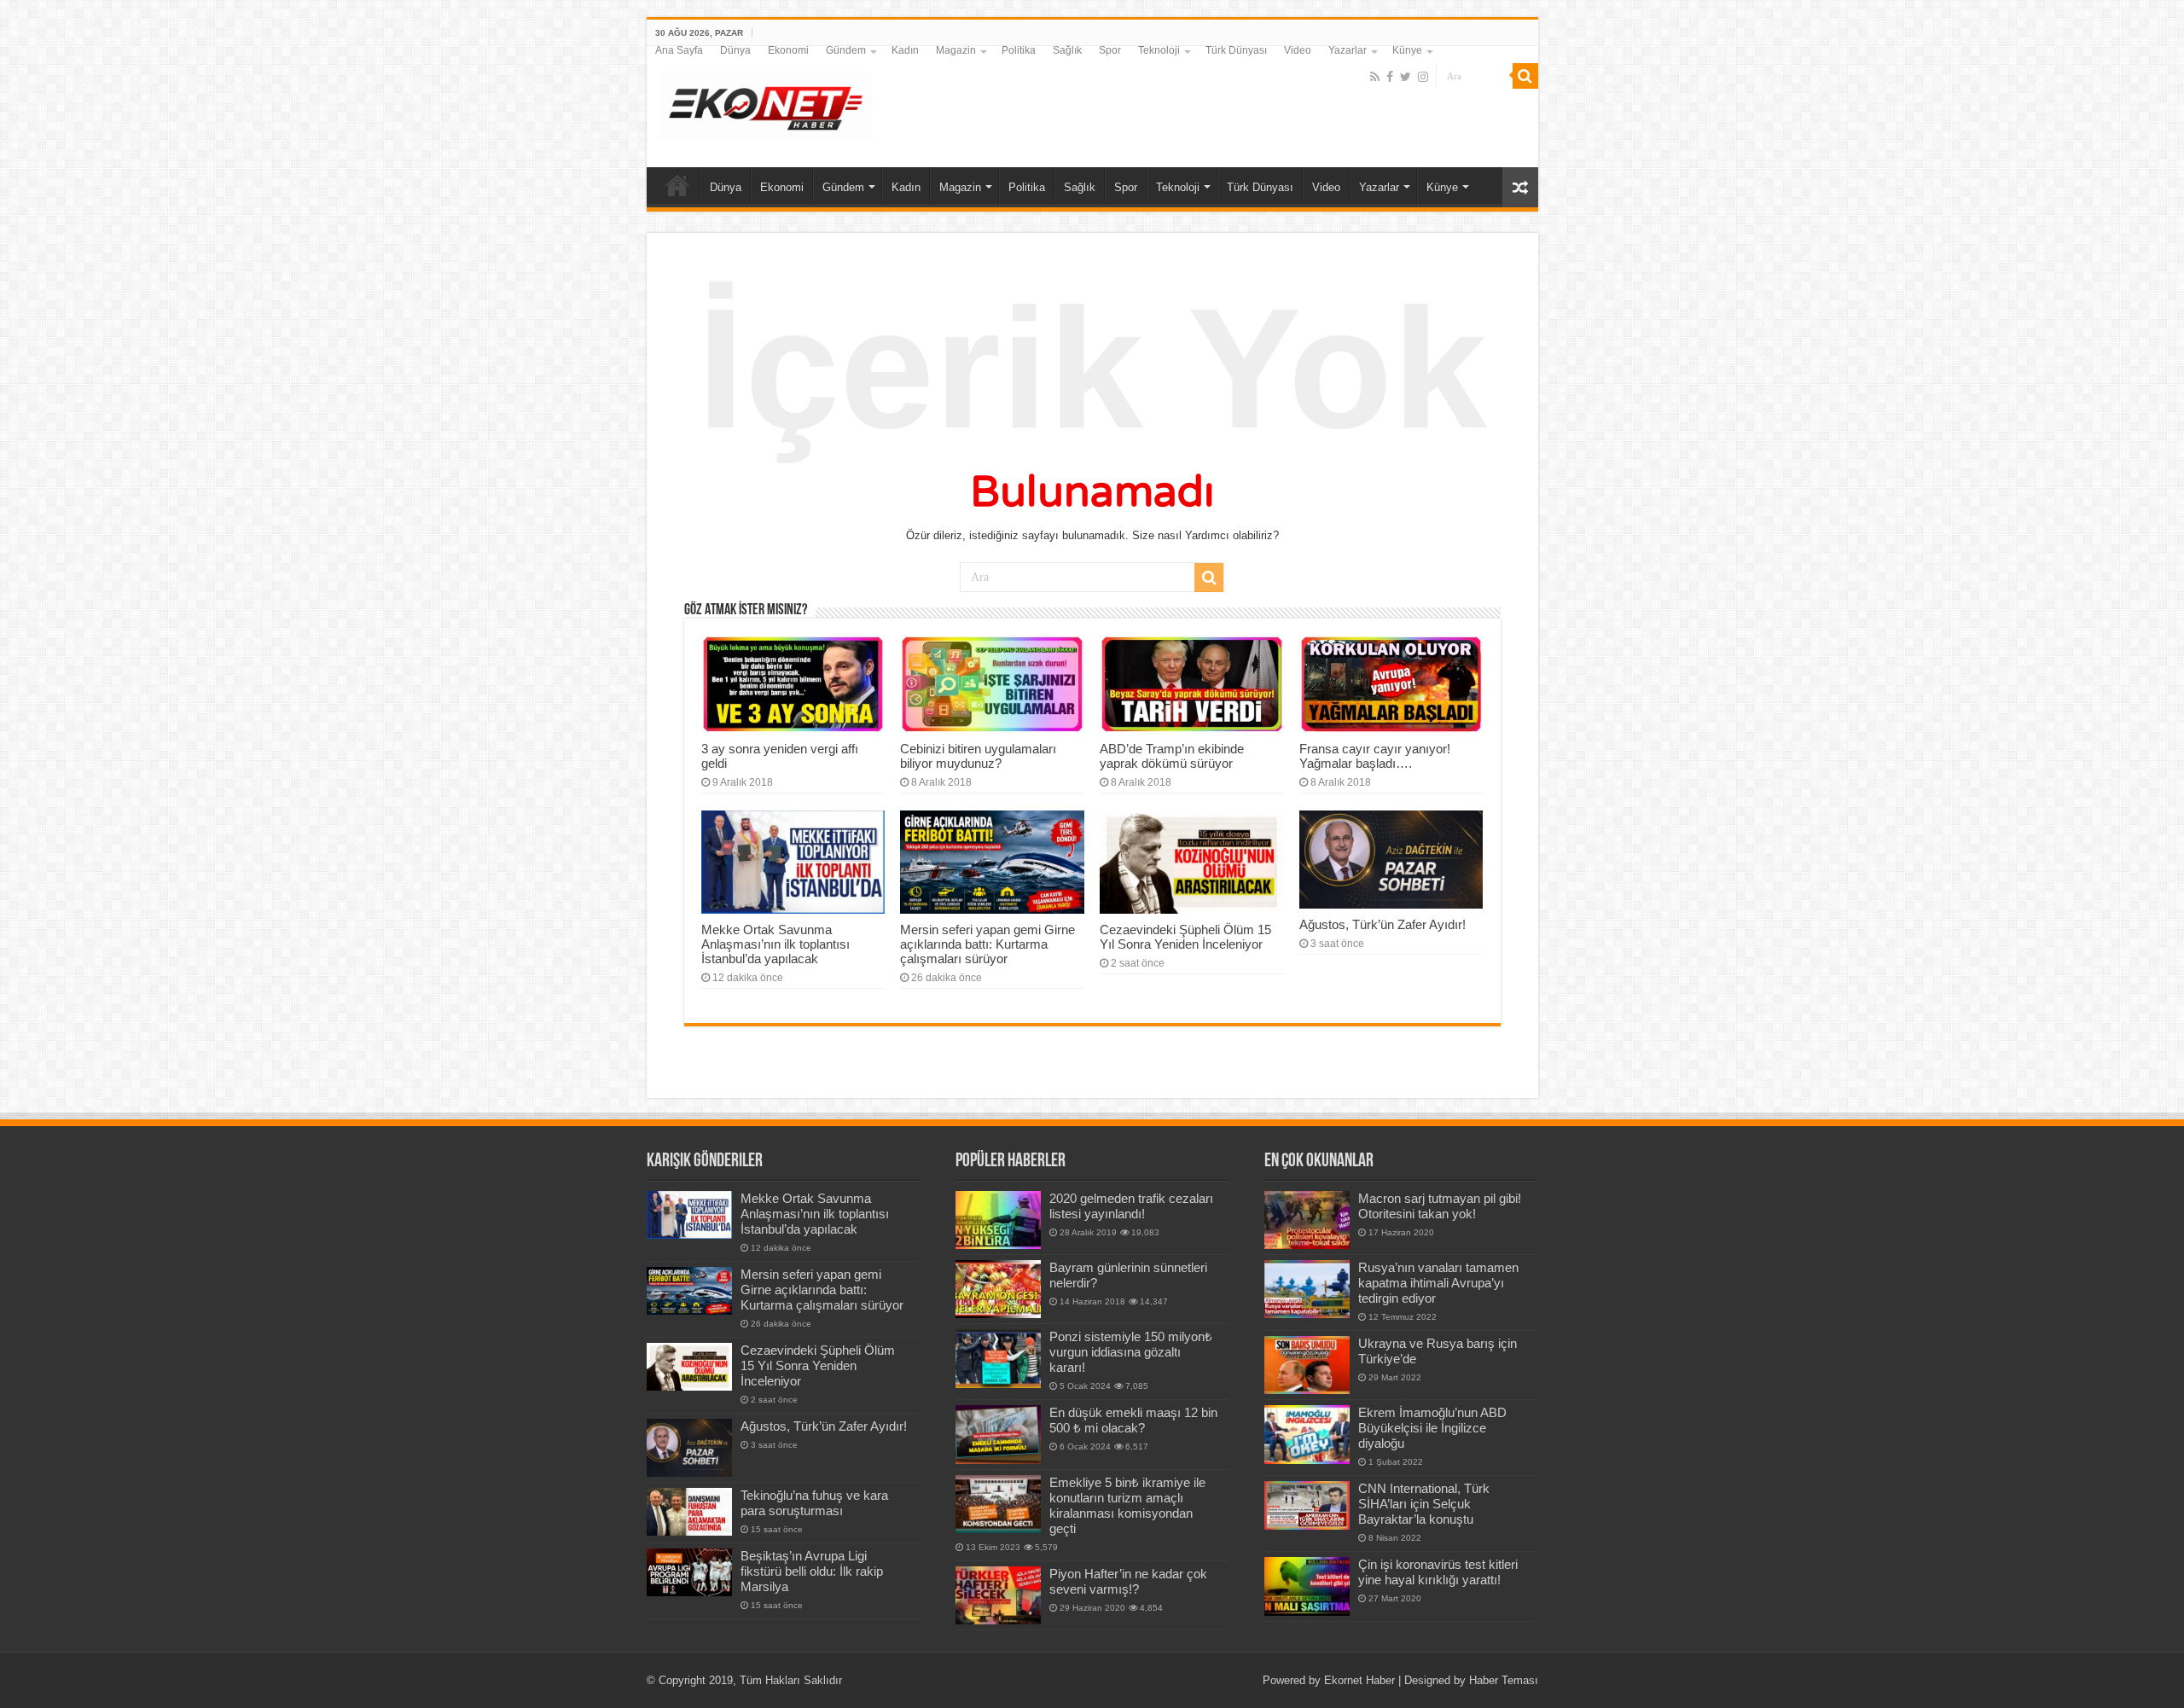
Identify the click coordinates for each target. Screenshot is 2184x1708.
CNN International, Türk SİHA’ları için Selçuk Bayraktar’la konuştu (1424, 1504)
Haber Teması (1504, 1680)
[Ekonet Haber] (766, 103)
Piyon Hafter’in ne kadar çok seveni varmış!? (1128, 1581)
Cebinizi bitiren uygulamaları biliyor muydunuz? (978, 756)
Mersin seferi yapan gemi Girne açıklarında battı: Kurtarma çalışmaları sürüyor (987, 944)
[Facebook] (1390, 77)
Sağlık (1067, 50)
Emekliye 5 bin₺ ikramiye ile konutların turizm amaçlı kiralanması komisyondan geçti (1127, 1505)
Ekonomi (788, 50)
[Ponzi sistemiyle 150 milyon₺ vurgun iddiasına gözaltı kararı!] (998, 1358)
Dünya (735, 50)
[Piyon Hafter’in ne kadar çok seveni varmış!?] (998, 1595)
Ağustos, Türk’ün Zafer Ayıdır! (1382, 924)
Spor (1110, 50)
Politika (1019, 50)
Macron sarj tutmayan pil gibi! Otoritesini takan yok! (1440, 1206)
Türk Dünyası (1236, 50)
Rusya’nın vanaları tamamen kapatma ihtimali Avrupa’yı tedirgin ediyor (1438, 1283)
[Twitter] (1406, 77)
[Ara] (1525, 76)
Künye (1407, 50)
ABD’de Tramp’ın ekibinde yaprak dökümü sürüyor (1172, 756)
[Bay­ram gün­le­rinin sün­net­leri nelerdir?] (998, 1289)
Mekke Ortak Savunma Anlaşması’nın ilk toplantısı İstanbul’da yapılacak (775, 944)
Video (1298, 50)
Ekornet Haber (1359, 1680)
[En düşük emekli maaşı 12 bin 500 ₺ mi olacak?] (998, 1434)
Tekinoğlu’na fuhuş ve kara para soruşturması (814, 1503)
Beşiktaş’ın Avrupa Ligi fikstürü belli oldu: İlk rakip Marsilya (812, 1571)
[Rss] (1375, 77)
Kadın (905, 50)
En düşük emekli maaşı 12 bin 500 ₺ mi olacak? (1133, 1420)
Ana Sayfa (679, 50)
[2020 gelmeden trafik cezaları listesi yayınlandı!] (998, 1220)
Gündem (846, 50)
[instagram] (1423, 77)
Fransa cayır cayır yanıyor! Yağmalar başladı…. (1375, 756)
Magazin (956, 50)
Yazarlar (1348, 50)
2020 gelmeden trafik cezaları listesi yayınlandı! (1131, 1206)
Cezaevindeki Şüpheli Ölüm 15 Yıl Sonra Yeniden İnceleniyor (1185, 937)
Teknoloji (1159, 50)
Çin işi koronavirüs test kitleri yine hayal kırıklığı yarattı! (1438, 1572)
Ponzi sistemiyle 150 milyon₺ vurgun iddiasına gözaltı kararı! (1131, 1352)
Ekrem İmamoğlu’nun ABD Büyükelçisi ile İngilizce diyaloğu (1432, 1428)
